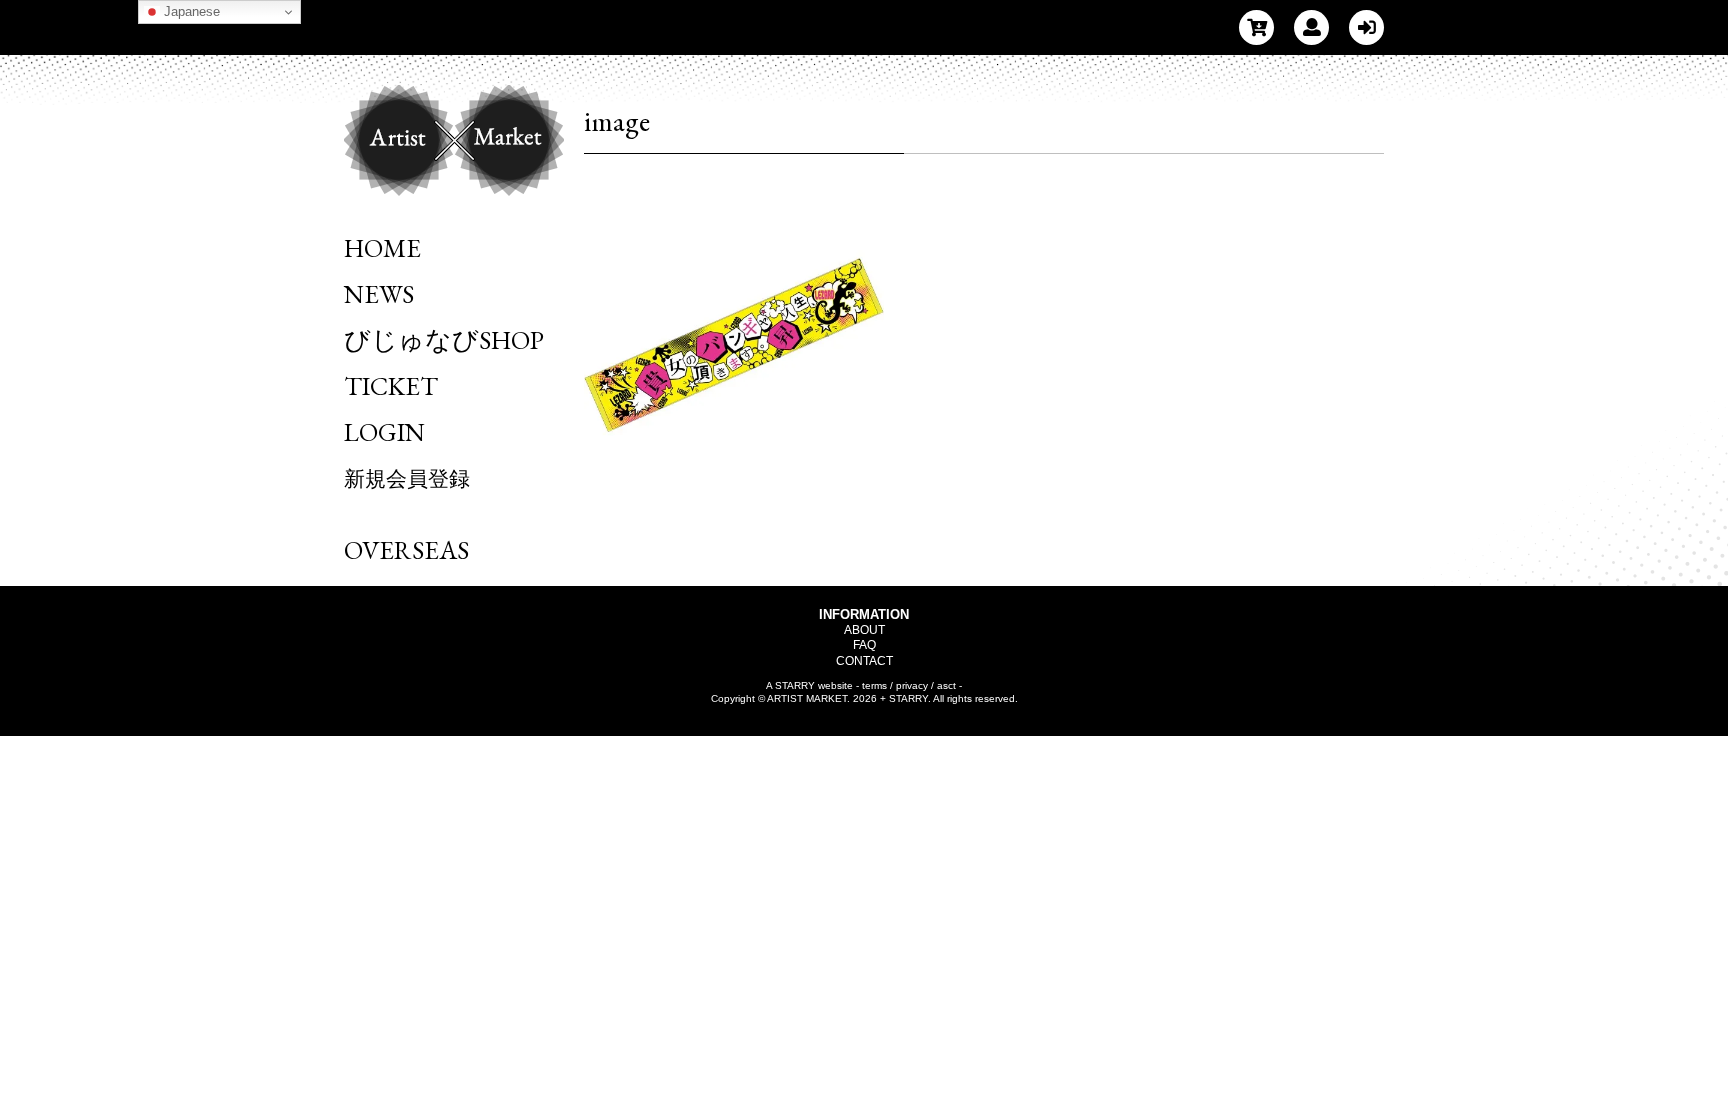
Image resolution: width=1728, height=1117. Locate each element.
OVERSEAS (406, 550)
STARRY (795, 685)
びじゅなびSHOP (444, 340)
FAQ (864, 645)
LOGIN (384, 432)
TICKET (391, 386)
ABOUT (864, 630)
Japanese (190, 11)
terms (874, 685)
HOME (382, 248)
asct (946, 685)
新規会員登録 (407, 478)
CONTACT (864, 661)
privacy (912, 685)
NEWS (379, 294)
